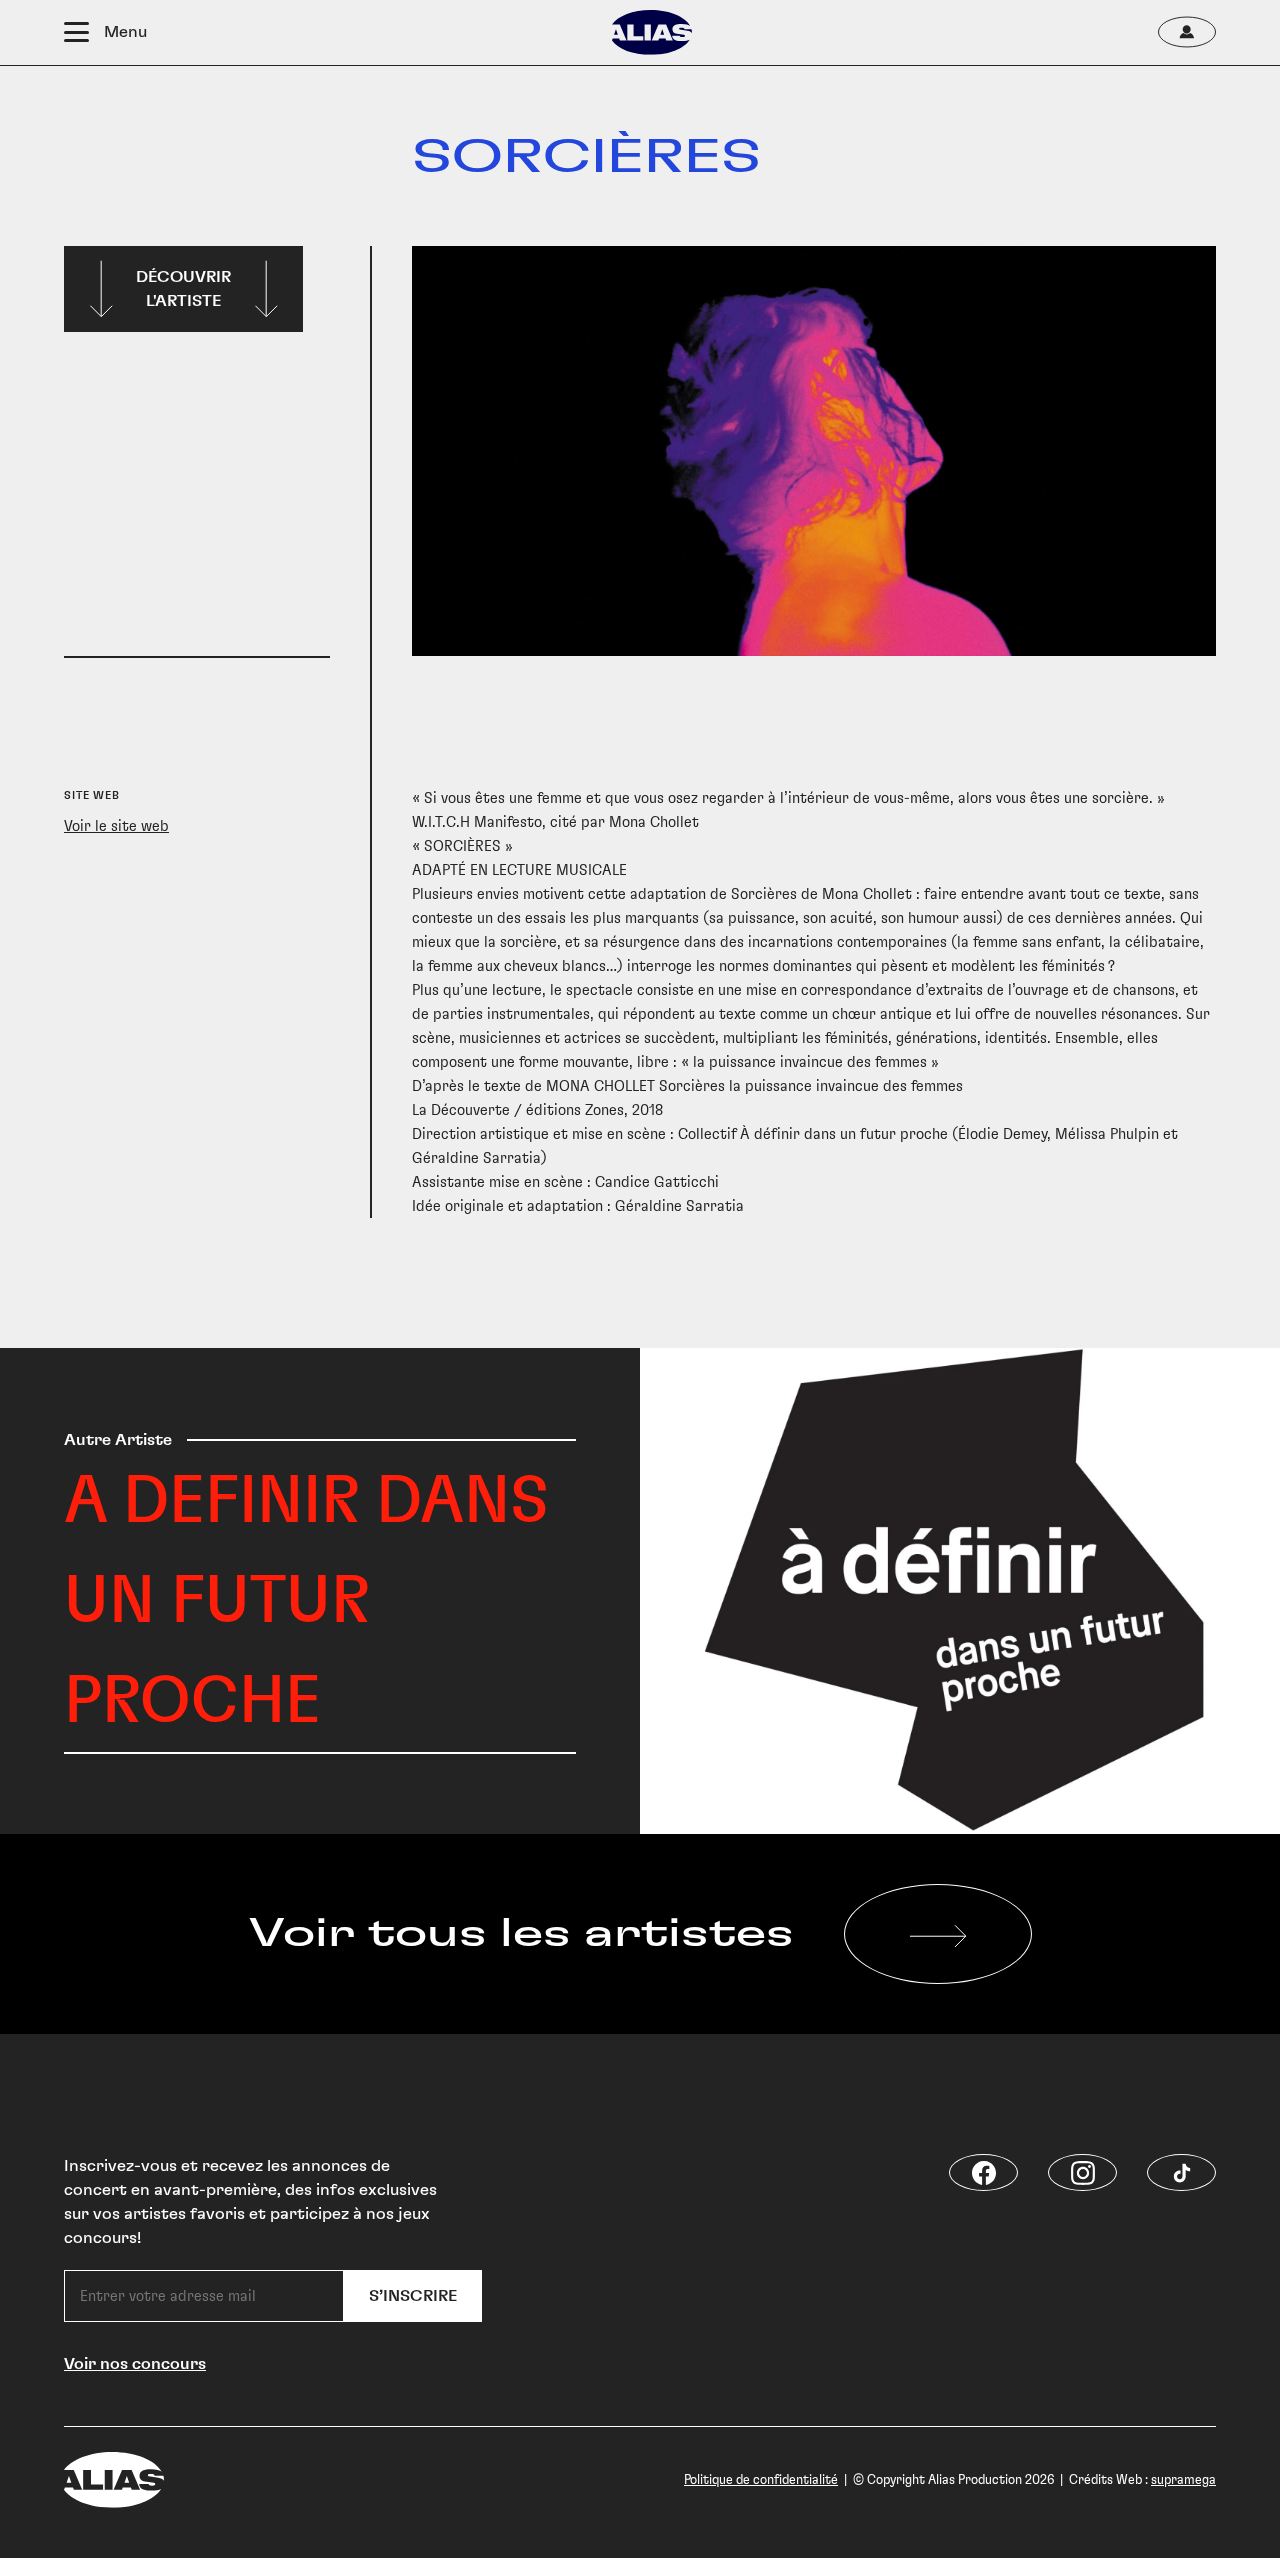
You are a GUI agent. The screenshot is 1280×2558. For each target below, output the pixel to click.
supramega (1183, 2480)
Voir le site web (116, 826)
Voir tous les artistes (521, 1934)
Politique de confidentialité (761, 2480)
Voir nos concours (135, 2364)
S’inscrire (413, 2296)
